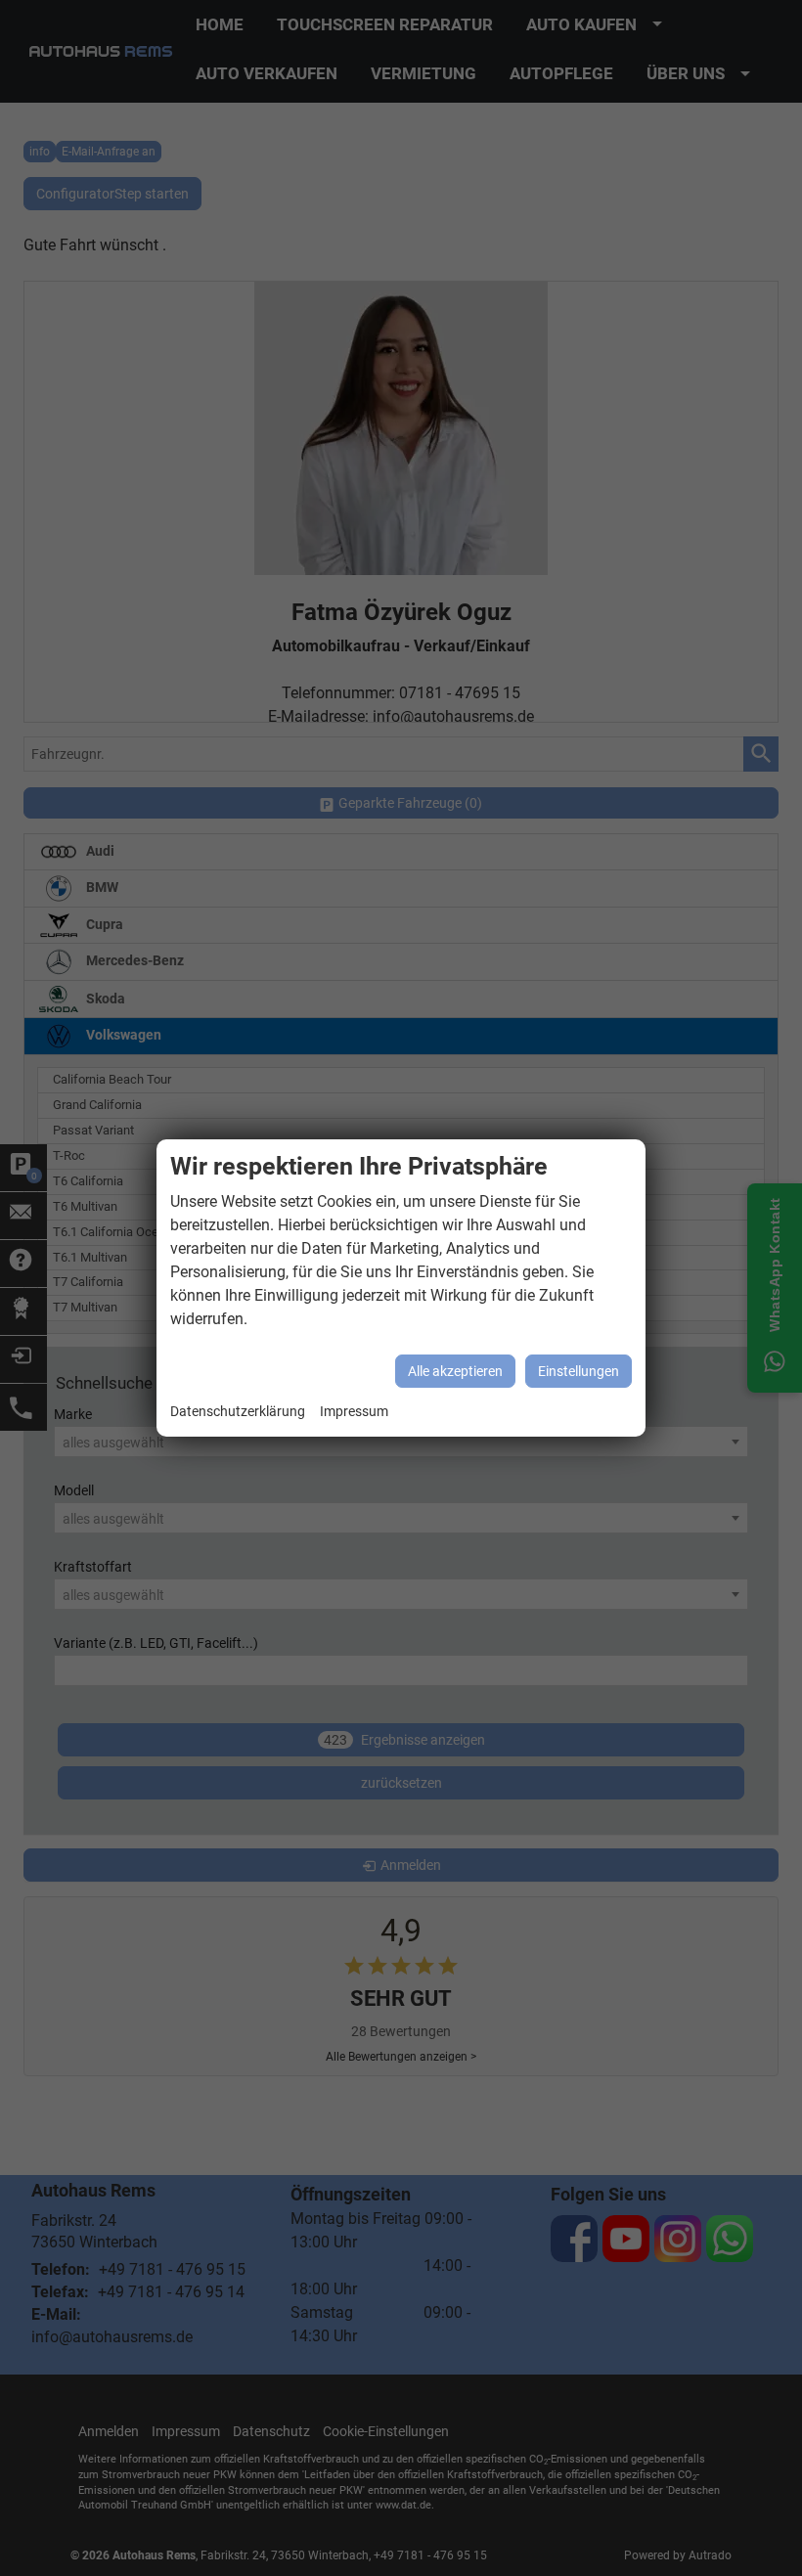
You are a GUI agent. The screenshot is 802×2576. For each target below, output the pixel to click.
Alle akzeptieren (455, 1371)
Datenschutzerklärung (238, 1412)
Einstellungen (579, 1371)
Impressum (354, 1412)
